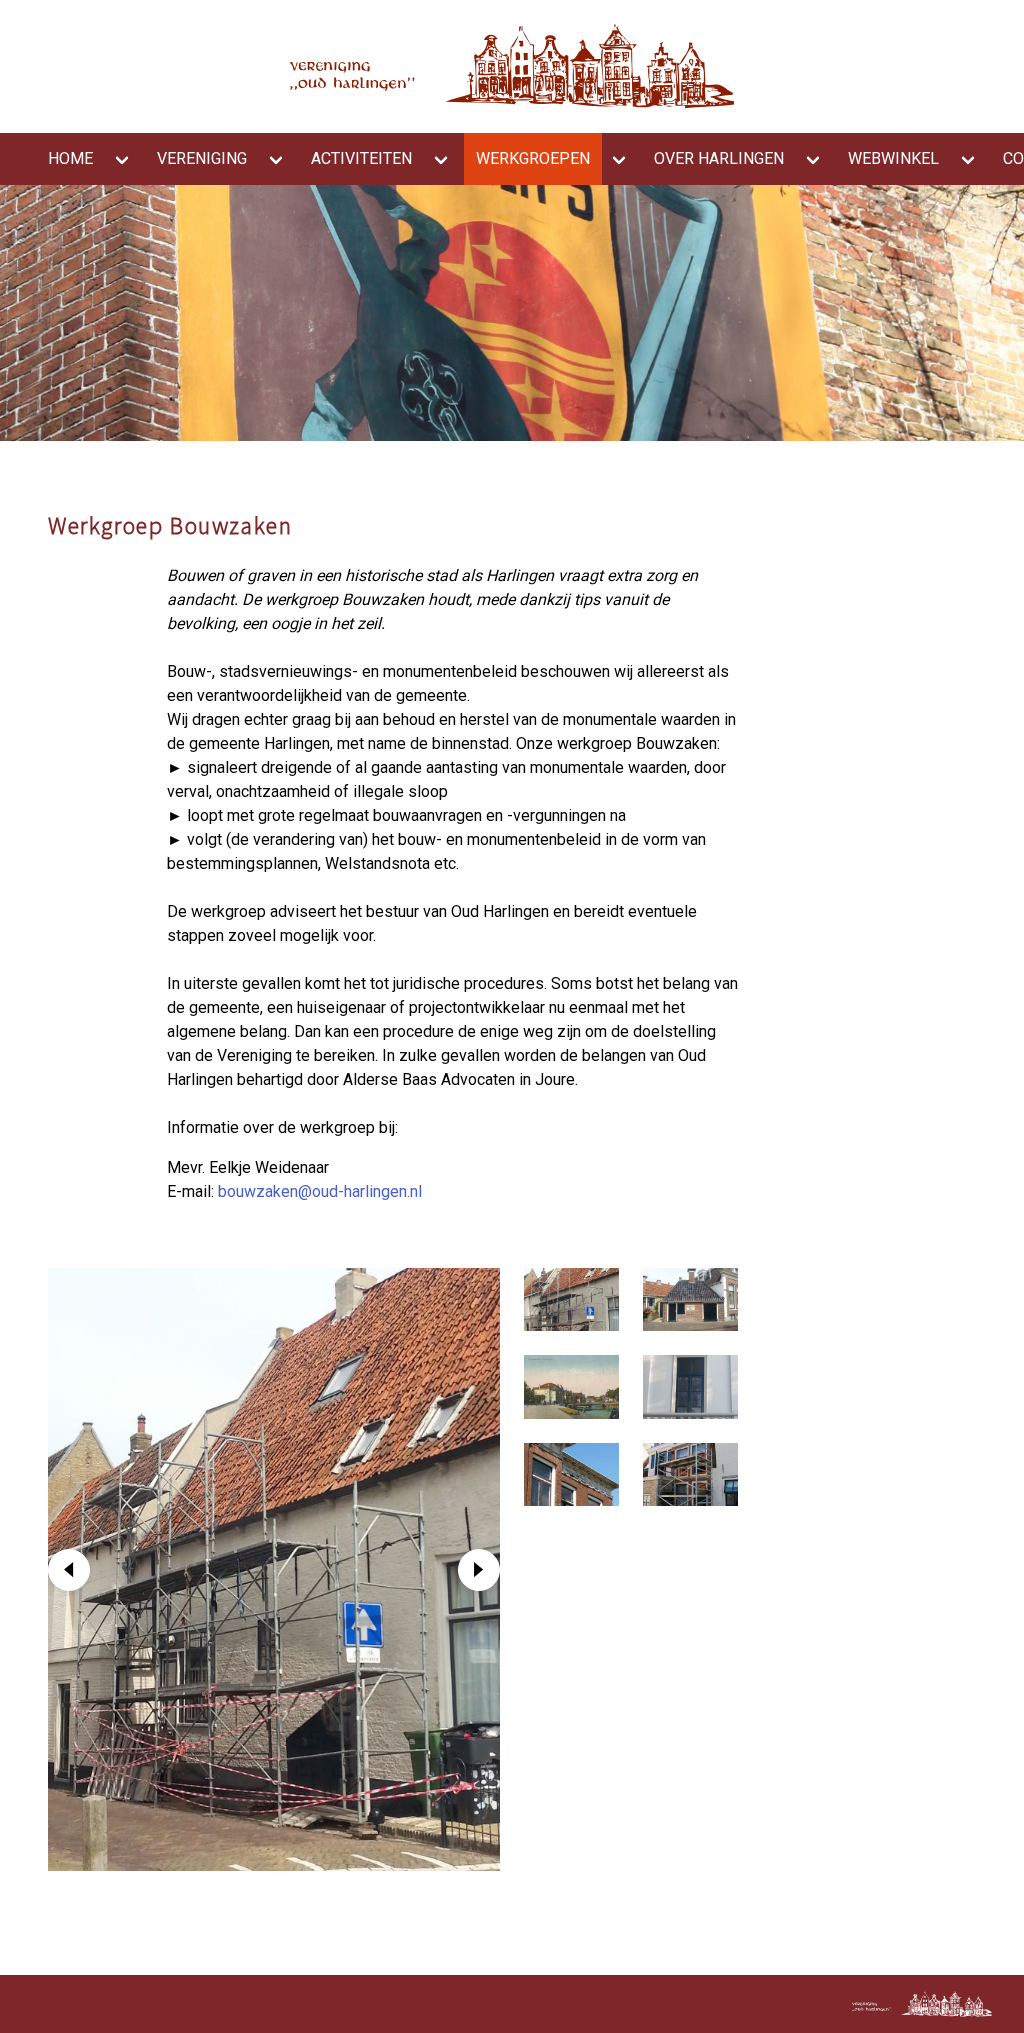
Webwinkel (893, 158)
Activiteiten (361, 158)
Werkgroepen (533, 158)
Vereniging (202, 158)
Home (70, 158)
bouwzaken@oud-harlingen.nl (320, 1191)
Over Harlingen (719, 158)
